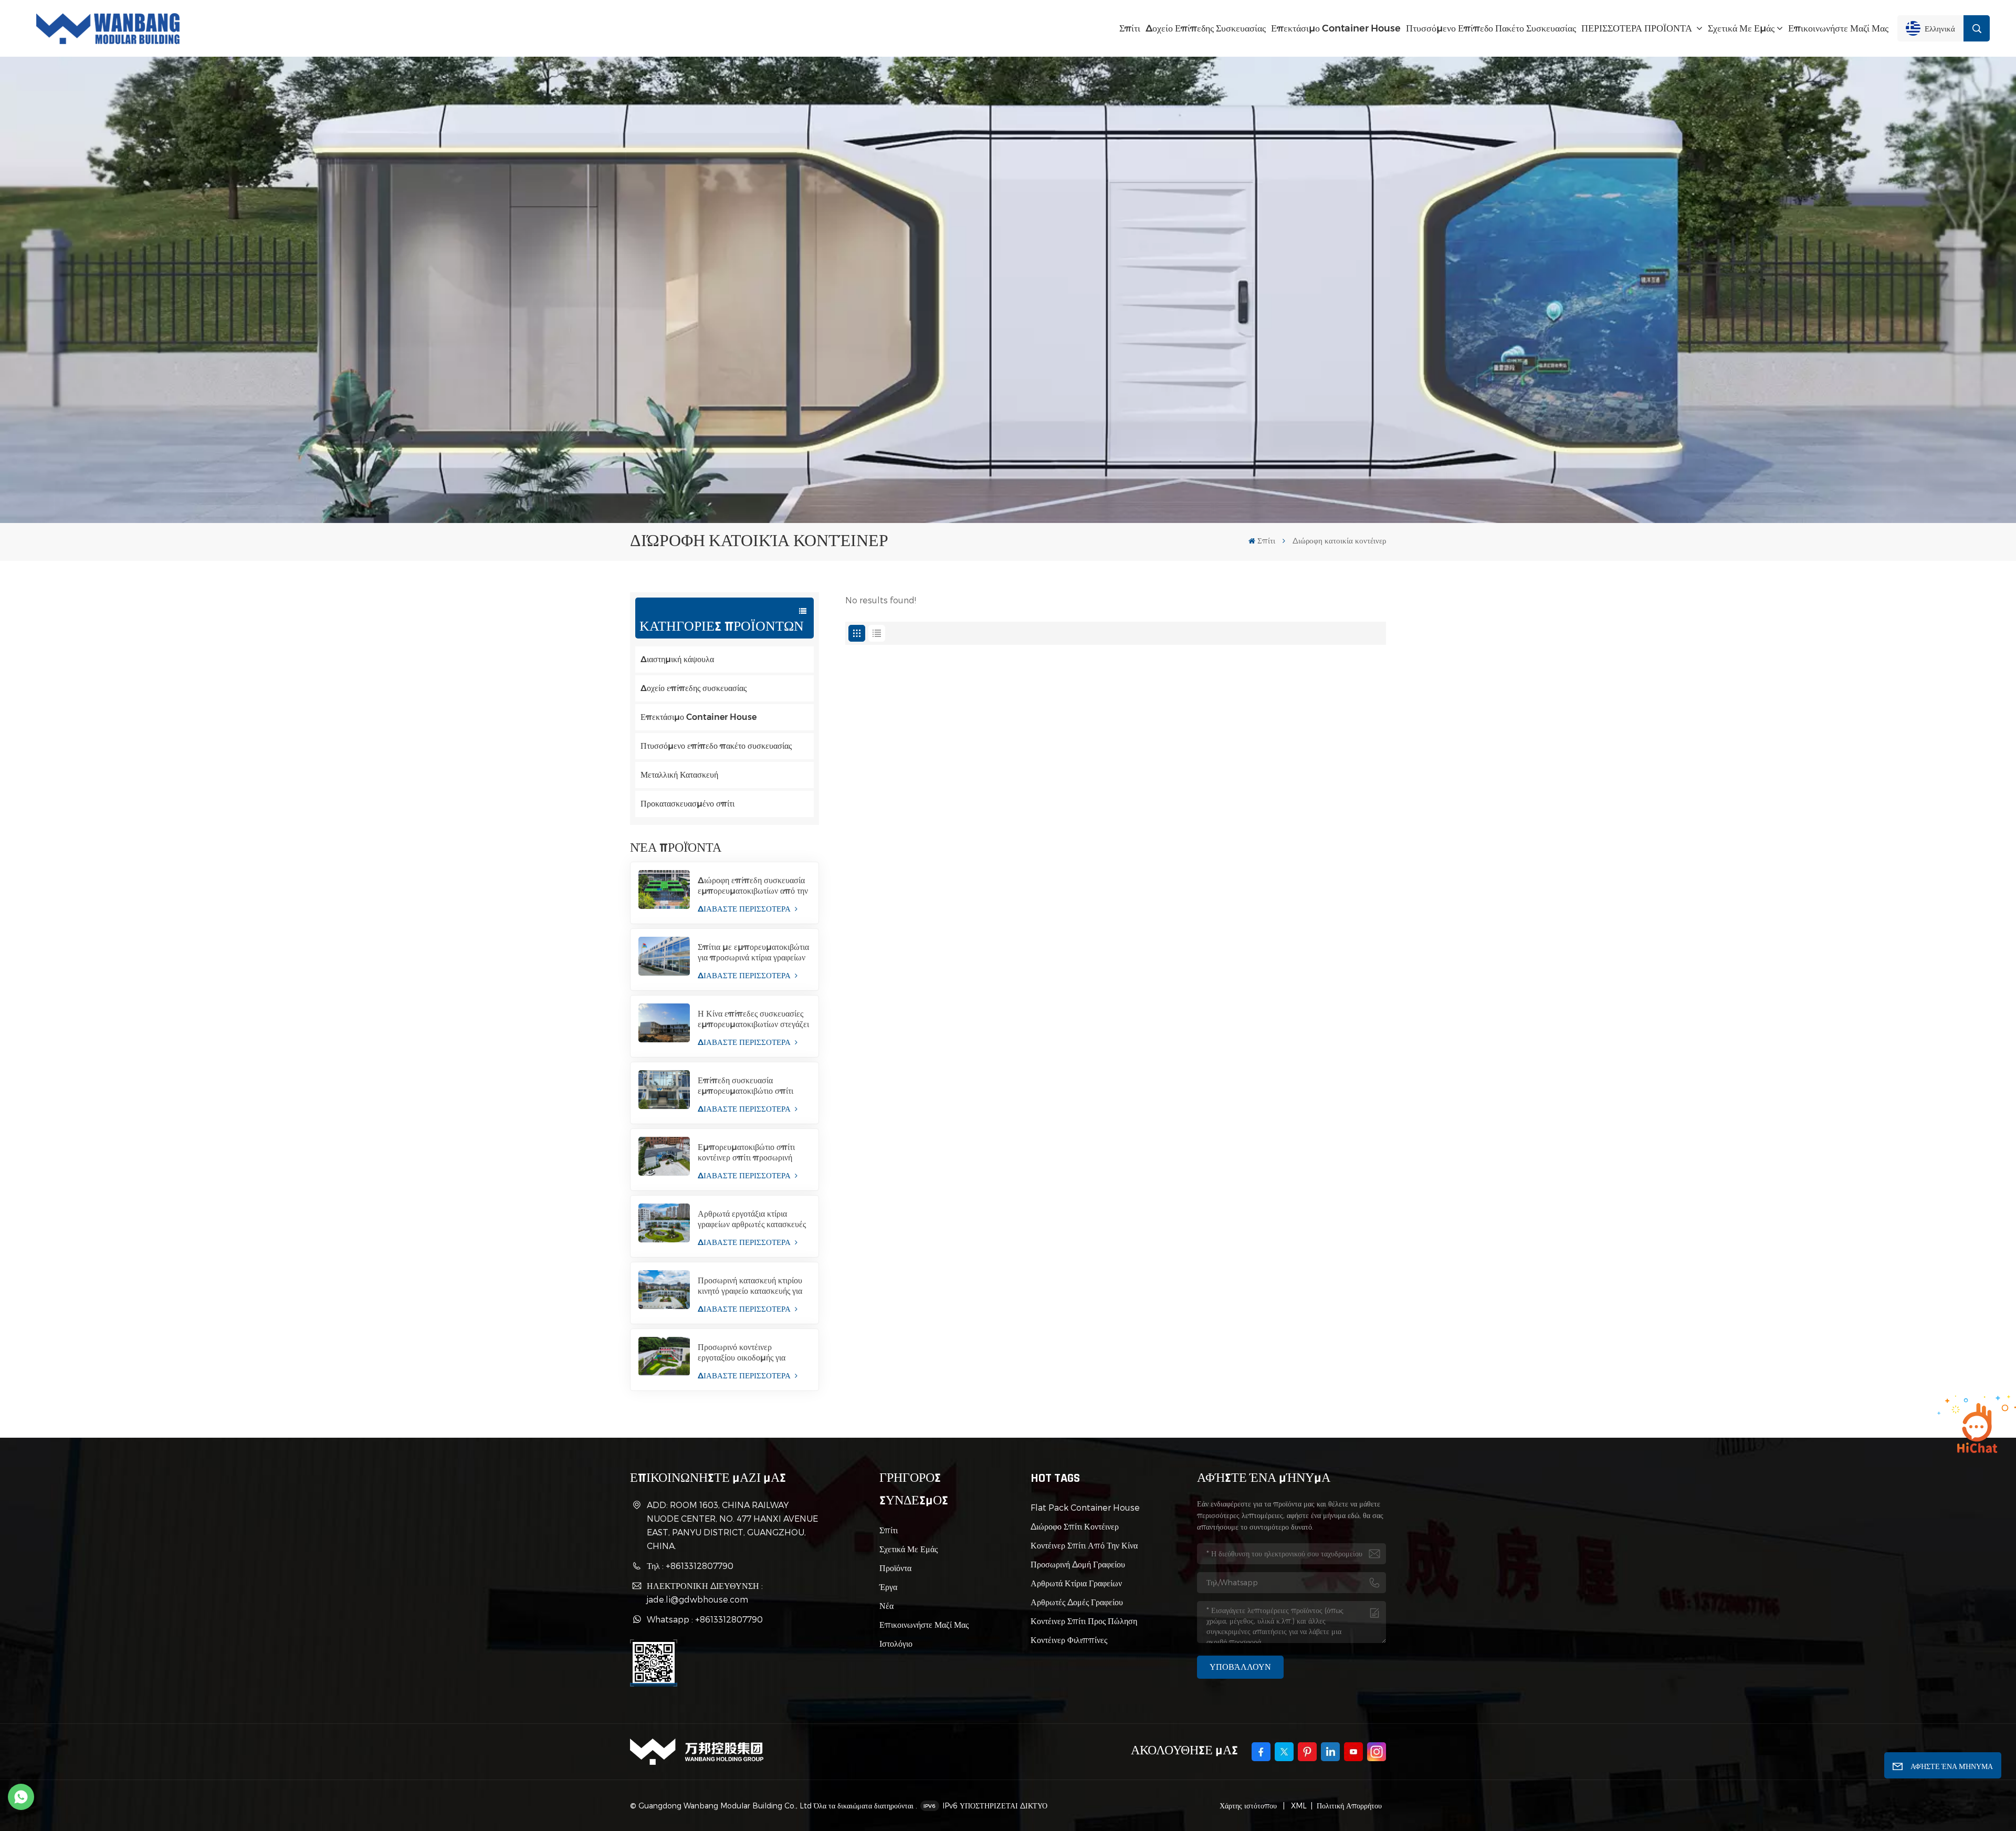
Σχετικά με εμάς (1741, 28)
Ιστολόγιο (896, 1643)
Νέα (886, 1605)
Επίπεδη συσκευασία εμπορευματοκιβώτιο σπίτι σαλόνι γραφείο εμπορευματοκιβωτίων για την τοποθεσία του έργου (750, 1086)
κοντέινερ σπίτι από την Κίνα (1084, 1545)
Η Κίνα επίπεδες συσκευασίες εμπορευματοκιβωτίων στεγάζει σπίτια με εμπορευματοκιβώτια (753, 1019)
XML (1298, 1806)
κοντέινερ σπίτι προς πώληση (1084, 1621)
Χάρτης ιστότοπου (1249, 1806)
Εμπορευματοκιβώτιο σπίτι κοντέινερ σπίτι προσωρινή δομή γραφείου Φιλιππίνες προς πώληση (746, 1153)
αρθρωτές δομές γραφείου (1077, 1602)
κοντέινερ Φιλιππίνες (1069, 1640)
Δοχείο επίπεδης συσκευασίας (1206, 28)
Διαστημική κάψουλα (677, 659)
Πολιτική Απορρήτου (1349, 1806)
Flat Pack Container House (1085, 1507)
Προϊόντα (895, 1568)
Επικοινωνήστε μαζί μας (1838, 28)
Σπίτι (1130, 28)
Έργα (888, 1587)
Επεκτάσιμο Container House (1336, 28)
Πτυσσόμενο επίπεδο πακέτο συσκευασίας (1491, 28)
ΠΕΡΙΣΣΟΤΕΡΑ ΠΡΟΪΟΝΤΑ (1638, 28)
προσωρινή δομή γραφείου (1078, 1564)
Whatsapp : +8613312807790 (705, 1619)
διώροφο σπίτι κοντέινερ (1075, 1526)
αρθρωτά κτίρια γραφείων (1076, 1583)
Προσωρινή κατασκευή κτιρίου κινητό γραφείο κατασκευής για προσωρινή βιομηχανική (750, 1286)
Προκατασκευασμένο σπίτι (687, 804)
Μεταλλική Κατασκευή (679, 775)
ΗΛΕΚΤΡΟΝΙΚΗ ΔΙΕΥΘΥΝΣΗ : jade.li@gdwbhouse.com (705, 1592)
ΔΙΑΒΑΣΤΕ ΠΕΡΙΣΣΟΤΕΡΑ (745, 909)
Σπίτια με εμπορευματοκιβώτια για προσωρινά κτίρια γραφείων (753, 952)
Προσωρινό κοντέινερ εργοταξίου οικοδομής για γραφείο (742, 1353)
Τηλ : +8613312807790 (690, 1566)
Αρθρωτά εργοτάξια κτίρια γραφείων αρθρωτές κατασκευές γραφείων (752, 1219)
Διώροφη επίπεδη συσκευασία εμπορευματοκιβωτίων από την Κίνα (753, 886)
